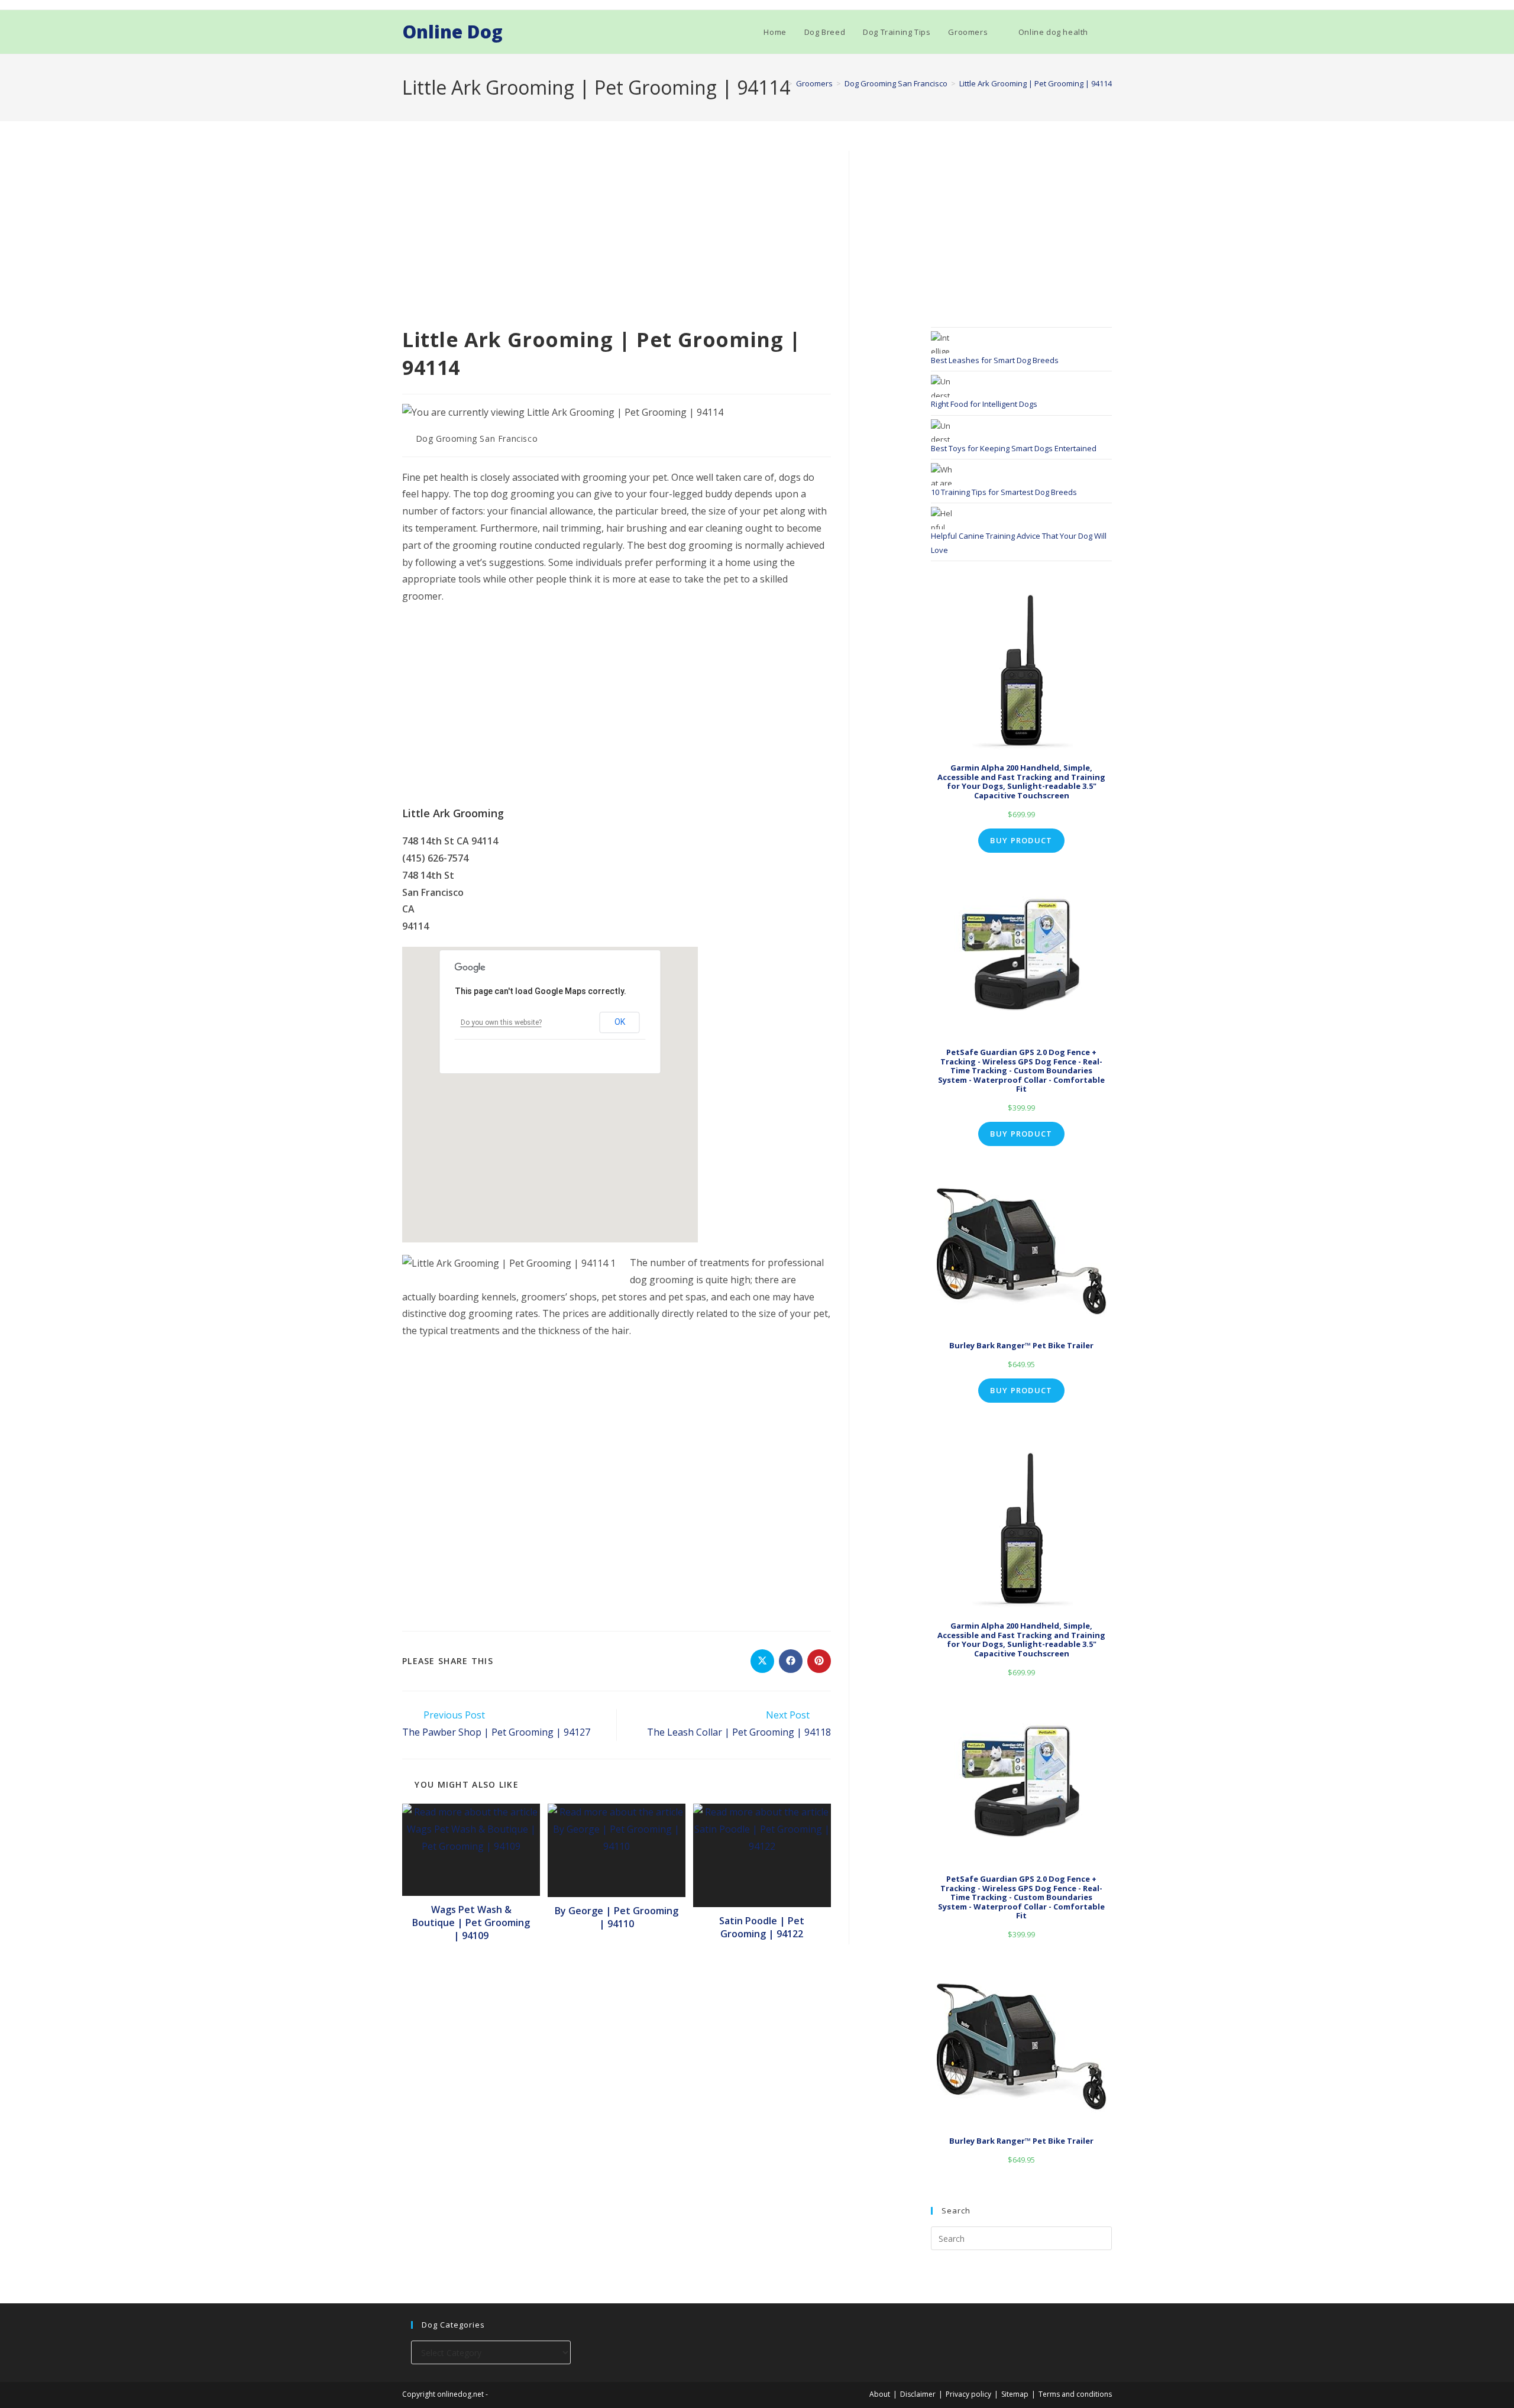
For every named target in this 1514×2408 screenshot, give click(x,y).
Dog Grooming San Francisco (477, 438)
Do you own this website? (501, 1022)
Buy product (1021, 840)
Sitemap (1015, 2394)
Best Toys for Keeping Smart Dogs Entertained (1014, 448)
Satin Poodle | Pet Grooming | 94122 (762, 1927)
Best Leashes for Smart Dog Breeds (995, 360)
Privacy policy (968, 2394)
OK (620, 1022)
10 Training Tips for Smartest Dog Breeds (1004, 492)
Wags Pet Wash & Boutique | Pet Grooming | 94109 (471, 1923)
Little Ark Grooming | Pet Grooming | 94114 (1036, 83)
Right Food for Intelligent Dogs (984, 404)
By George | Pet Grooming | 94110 (617, 1917)
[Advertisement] (617, 238)
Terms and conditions (1075, 2394)
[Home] (781, 83)
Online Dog (452, 32)
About (880, 2394)
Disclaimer (918, 2394)
